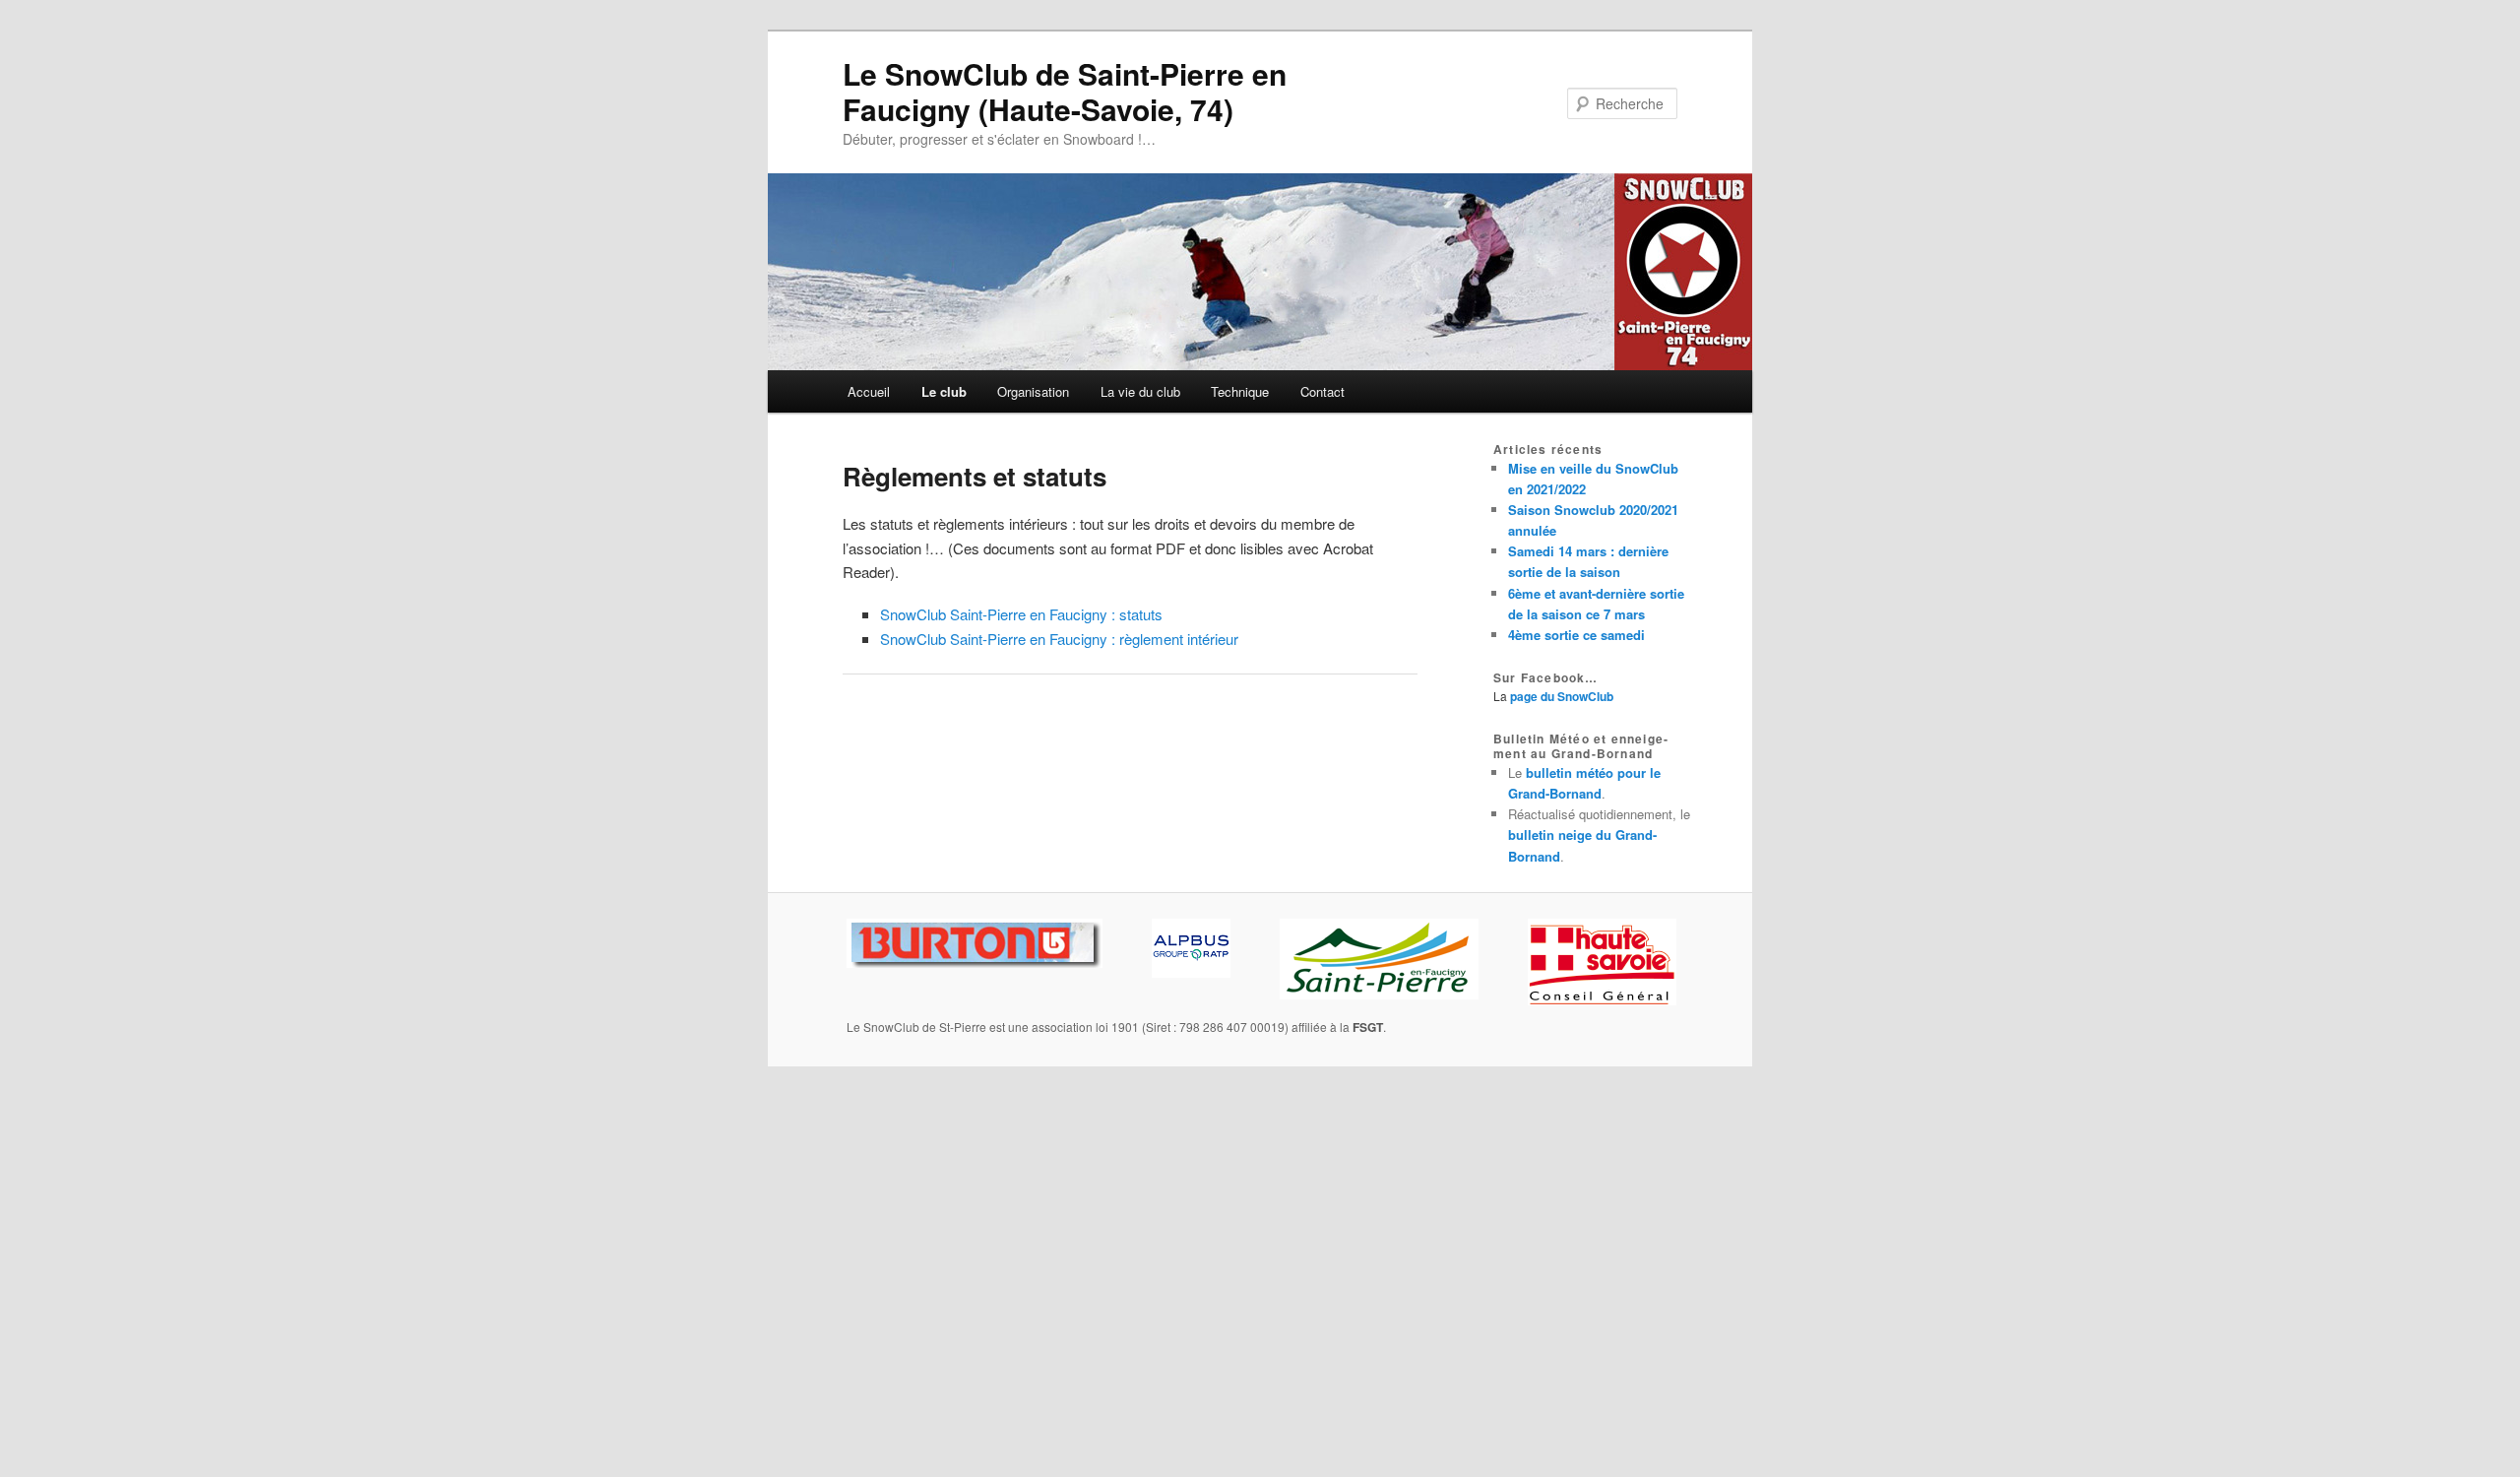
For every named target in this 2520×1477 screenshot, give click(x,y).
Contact (1323, 391)
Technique (1240, 391)
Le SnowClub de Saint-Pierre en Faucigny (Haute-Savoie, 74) (1065, 91)
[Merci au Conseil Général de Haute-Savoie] (1602, 1000)
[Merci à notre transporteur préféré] (1191, 973)
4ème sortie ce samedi (1576, 635)
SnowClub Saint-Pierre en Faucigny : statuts (1021, 614)
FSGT (1368, 1027)
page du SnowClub (1562, 696)
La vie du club (1140, 391)
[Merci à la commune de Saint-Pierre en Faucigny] (1379, 995)
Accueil (869, 391)
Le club (944, 391)
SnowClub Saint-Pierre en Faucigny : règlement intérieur (1059, 639)
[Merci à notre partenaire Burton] (975, 963)
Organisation (1033, 391)
